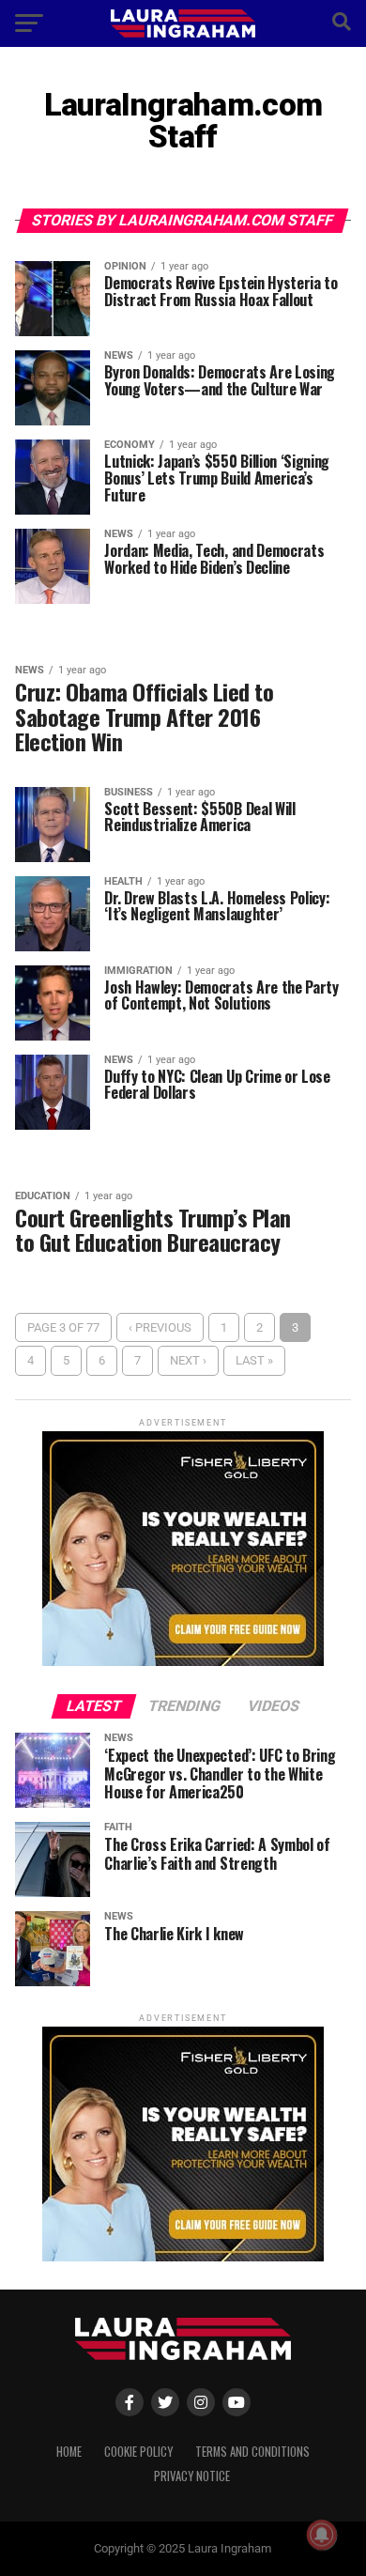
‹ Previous (160, 1327)
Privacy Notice (192, 2476)
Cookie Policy (138, 2452)
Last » (254, 1360)
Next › (188, 1360)
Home (69, 2452)
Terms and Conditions (252, 2452)
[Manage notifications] (322, 2535)
